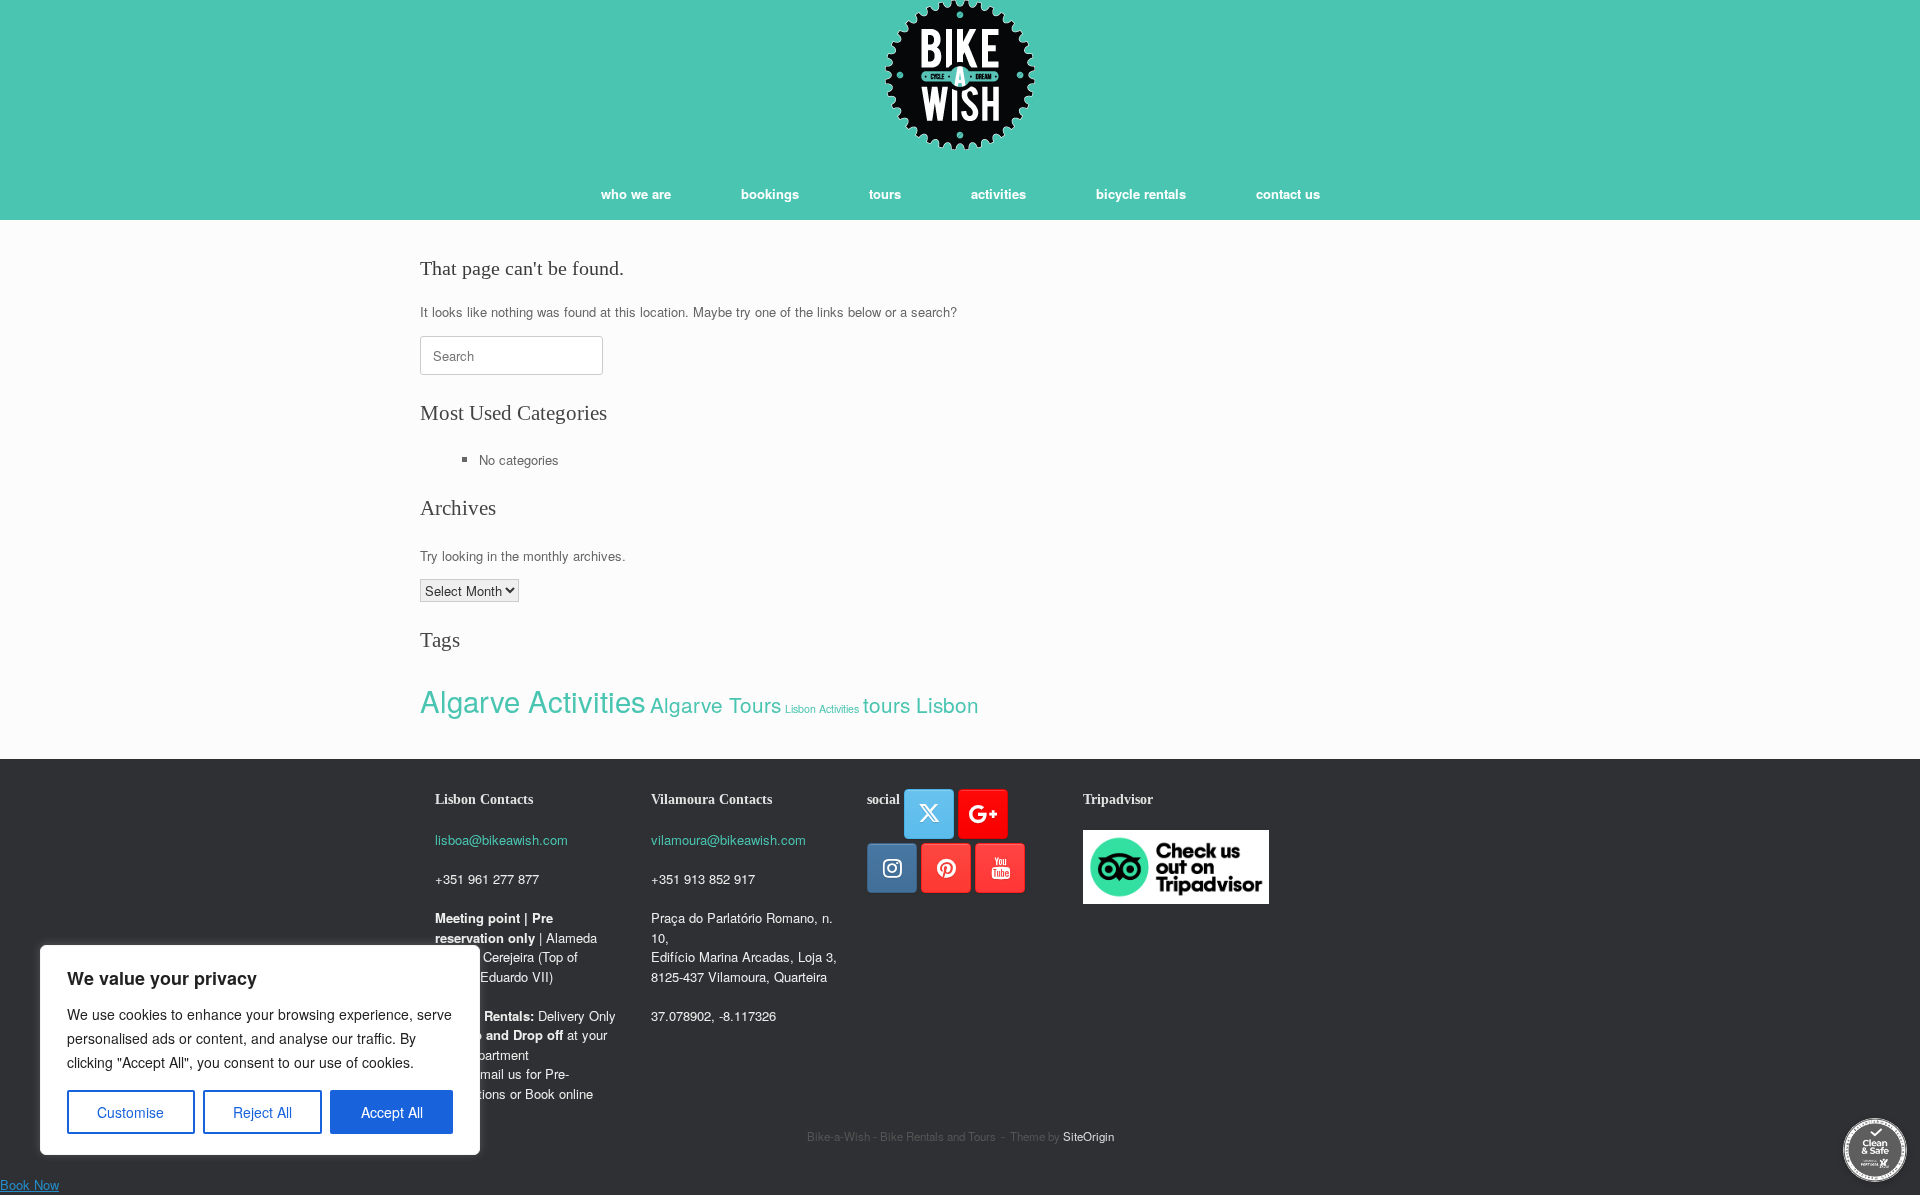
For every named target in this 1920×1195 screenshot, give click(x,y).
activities (998, 193)
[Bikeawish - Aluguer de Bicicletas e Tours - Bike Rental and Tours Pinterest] (946, 868)
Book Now (29, 1184)
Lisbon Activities (822, 708)
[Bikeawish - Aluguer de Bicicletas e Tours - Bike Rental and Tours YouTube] (1000, 868)
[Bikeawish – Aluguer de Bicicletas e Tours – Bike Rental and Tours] (960, 75)
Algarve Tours (715, 704)
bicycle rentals (1141, 193)
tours (885, 193)
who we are (636, 193)
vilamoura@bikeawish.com (728, 839)
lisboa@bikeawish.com (501, 839)
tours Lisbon (921, 704)
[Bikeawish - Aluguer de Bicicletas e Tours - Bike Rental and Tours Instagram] (892, 868)
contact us (1288, 193)
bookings (770, 193)
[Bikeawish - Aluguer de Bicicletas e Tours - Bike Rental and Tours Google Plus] (983, 814)
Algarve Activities (533, 700)
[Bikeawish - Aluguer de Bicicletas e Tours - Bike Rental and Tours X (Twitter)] (929, 814)
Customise (130, 1112)
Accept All (392, 1112)
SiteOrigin (1088, 1136)
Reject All (262, 1112)
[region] (260, 1050)
